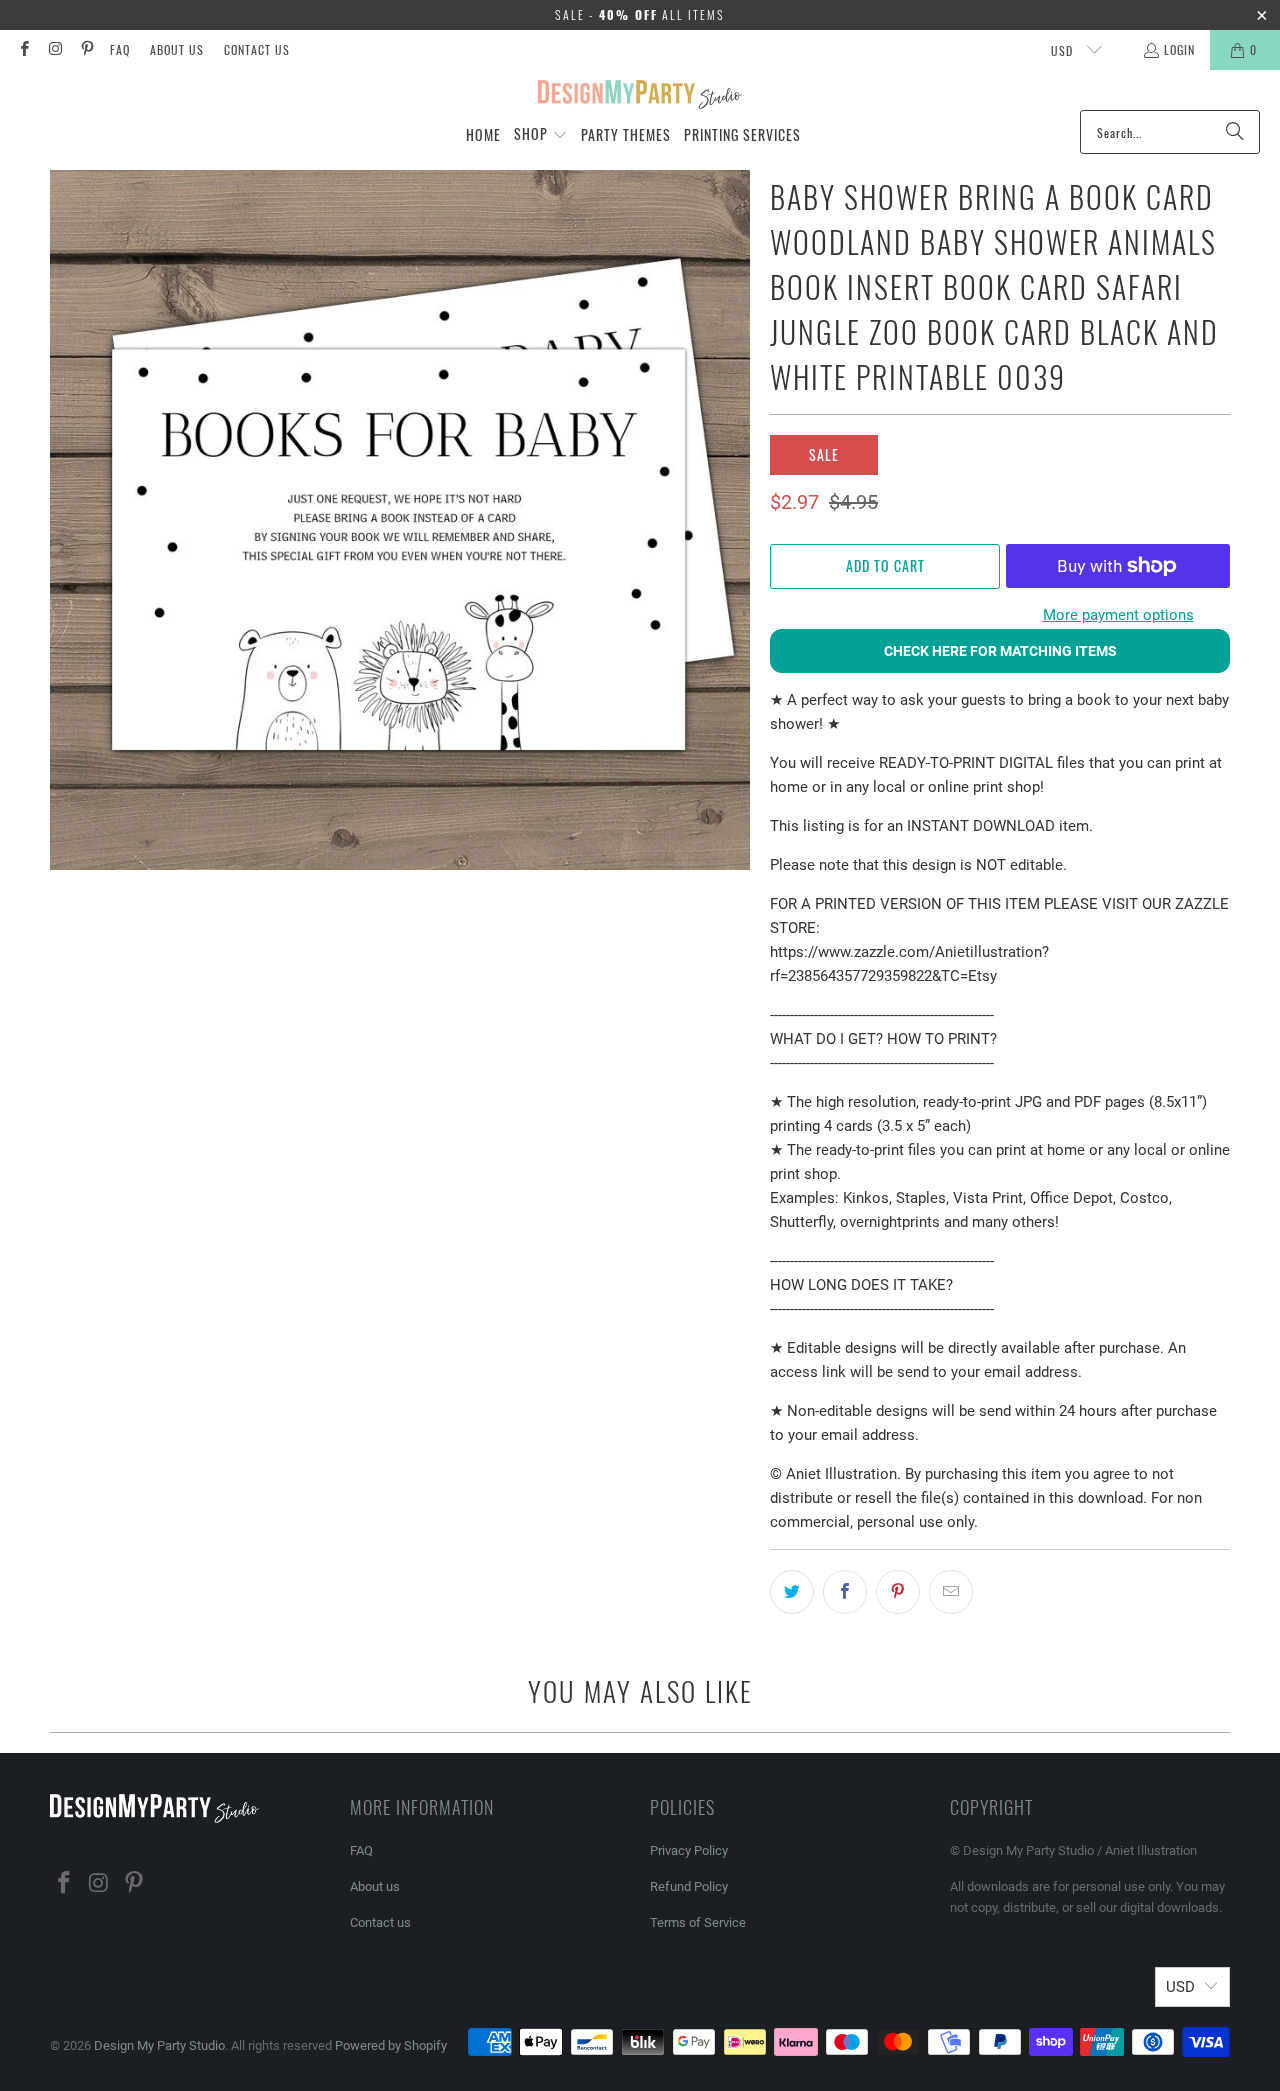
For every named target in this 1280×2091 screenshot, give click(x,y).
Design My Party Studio (159, 2045)
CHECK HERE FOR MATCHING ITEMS (1000, 651)
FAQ (120, 49)
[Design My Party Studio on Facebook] (23, 49)
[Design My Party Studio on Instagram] (54, 49)
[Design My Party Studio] (640, 95)
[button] (541, 135)
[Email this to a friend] (951, 1592)
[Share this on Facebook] (845, 1592)
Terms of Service (698, 1922)
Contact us (257, 49)
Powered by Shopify (391, 2045)
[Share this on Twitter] (792, 1592)
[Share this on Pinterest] (898, 1592)
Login (1179, 49)
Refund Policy (689, 1886)
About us (177, 49)
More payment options (1118, 615)
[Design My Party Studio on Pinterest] (86, 49)
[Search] (1235, 132)
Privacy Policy (689, 1850)
